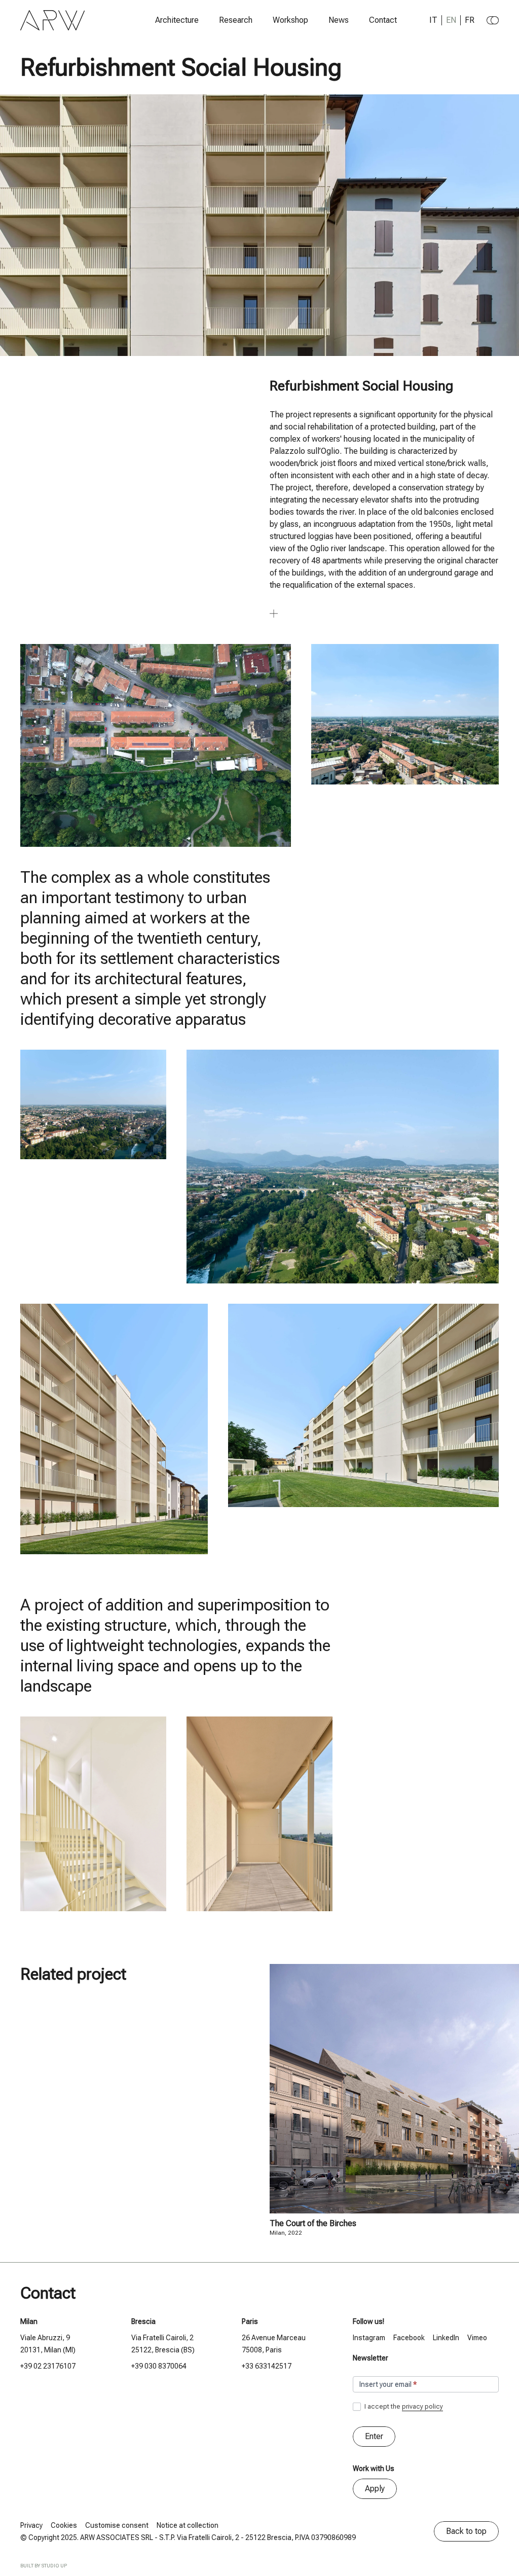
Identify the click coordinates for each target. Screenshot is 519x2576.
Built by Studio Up (44, 2566)
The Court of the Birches (313, 2223)
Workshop (290, 20)
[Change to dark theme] (493, 20)
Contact (383, 20)
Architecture (177, 20)
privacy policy (422, 2406)
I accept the (403, 2406)
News (339, 20)
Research (236, 20)
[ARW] (53, 20)
